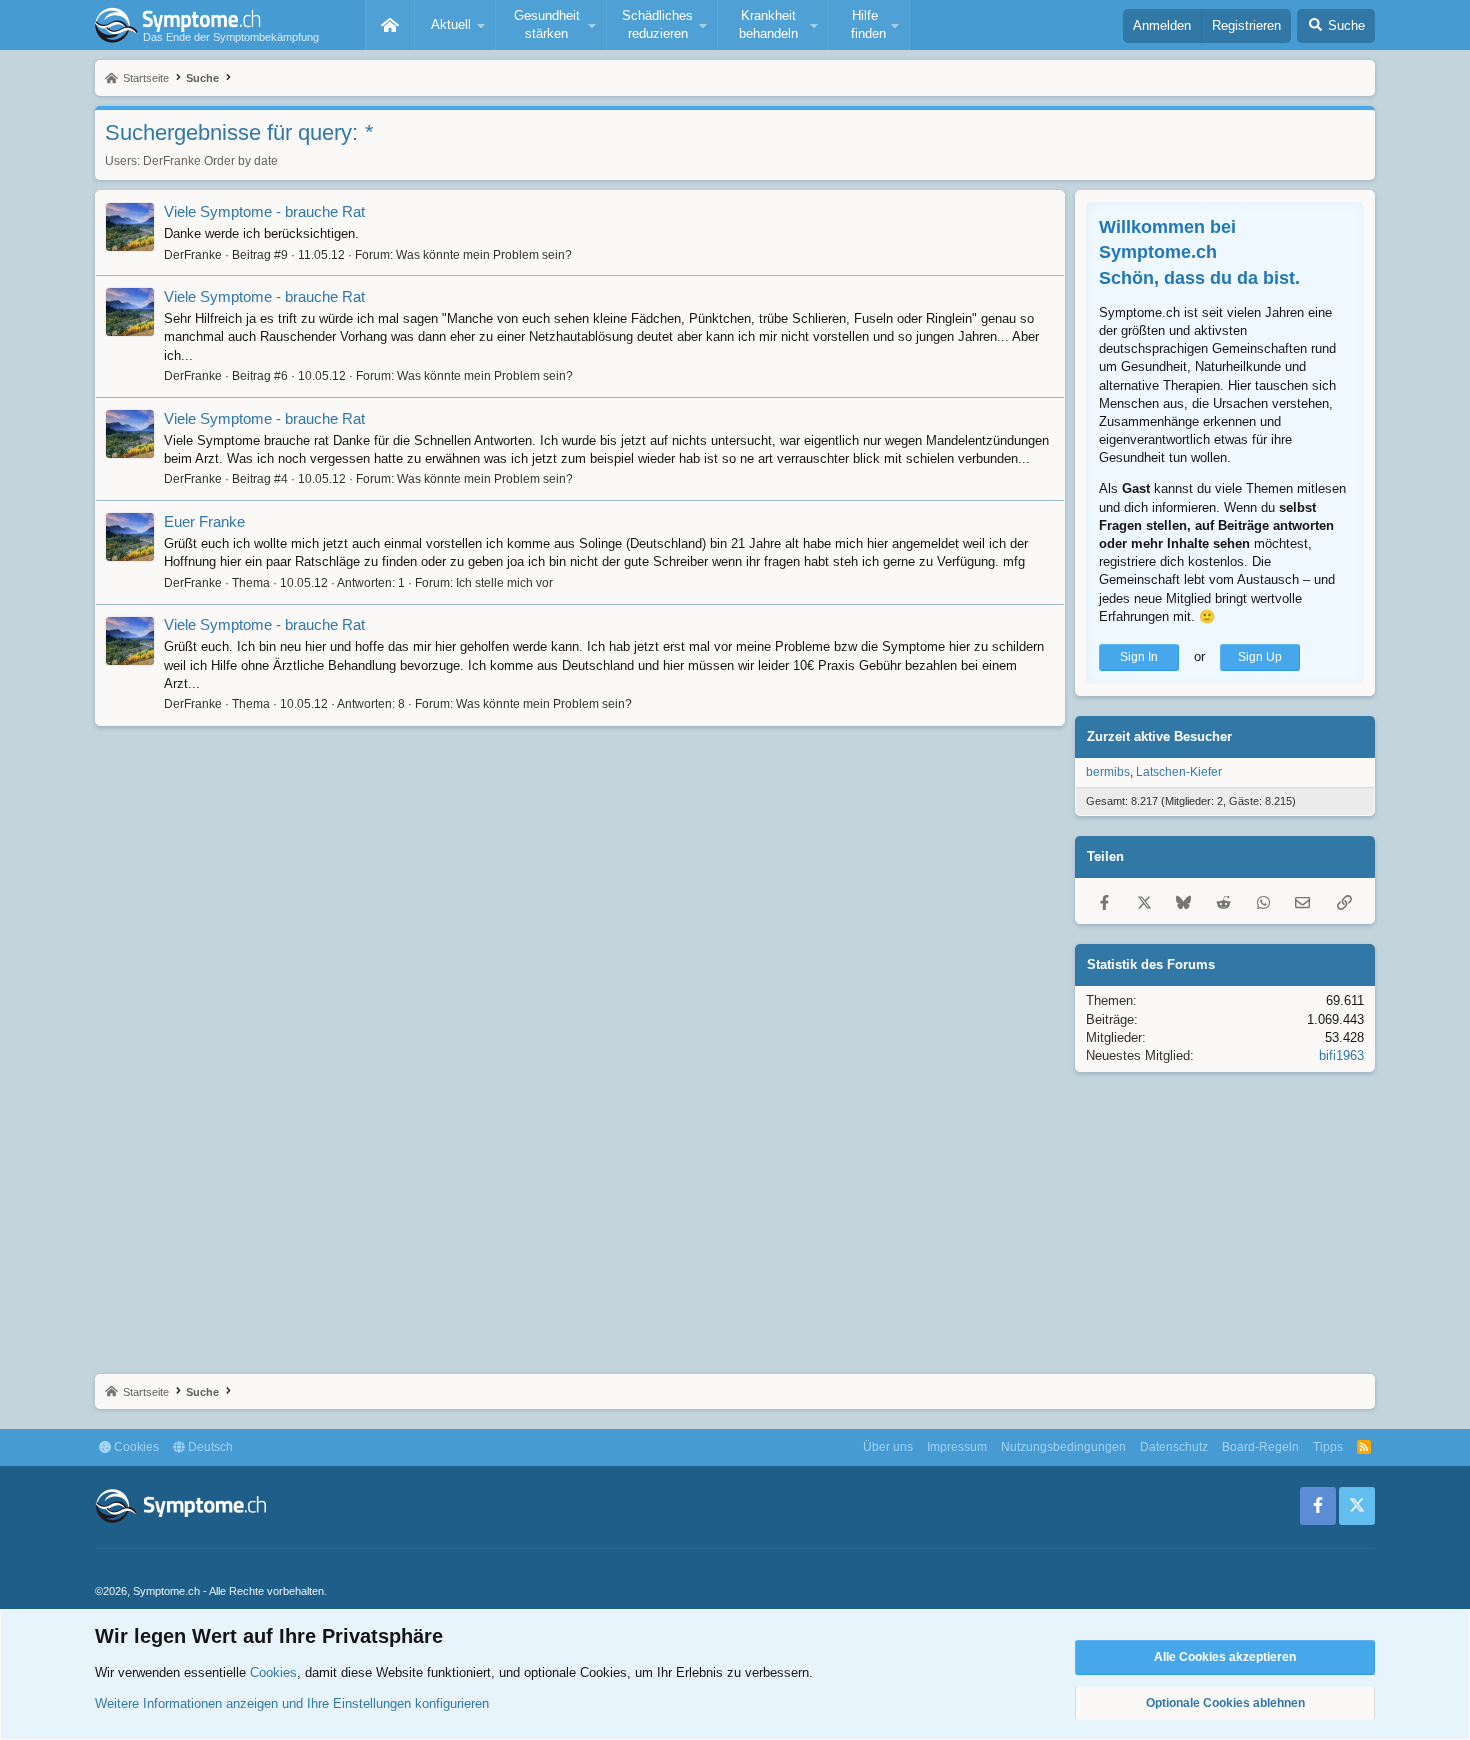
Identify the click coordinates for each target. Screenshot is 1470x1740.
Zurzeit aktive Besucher (1159, 736)
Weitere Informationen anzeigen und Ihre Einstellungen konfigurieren (292, 1703)
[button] (455, 25)
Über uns (888, 1447)
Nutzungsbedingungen (1063, 1447)
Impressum (957, 1447)
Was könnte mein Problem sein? (484, 255)
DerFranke (172, 161)
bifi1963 (1341, 1055)
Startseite (390, 25)
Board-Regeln (1260, 1447)
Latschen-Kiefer (1179, 772)
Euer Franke (204, 521)
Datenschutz (1174, 1447)
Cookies (135, 1447)
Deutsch (209, 1447)
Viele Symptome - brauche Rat (264, 211)
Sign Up (1260, 657)
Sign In (1139, 657)
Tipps (1328, 1447)
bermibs (1108, 772)
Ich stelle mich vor (504, 583)
